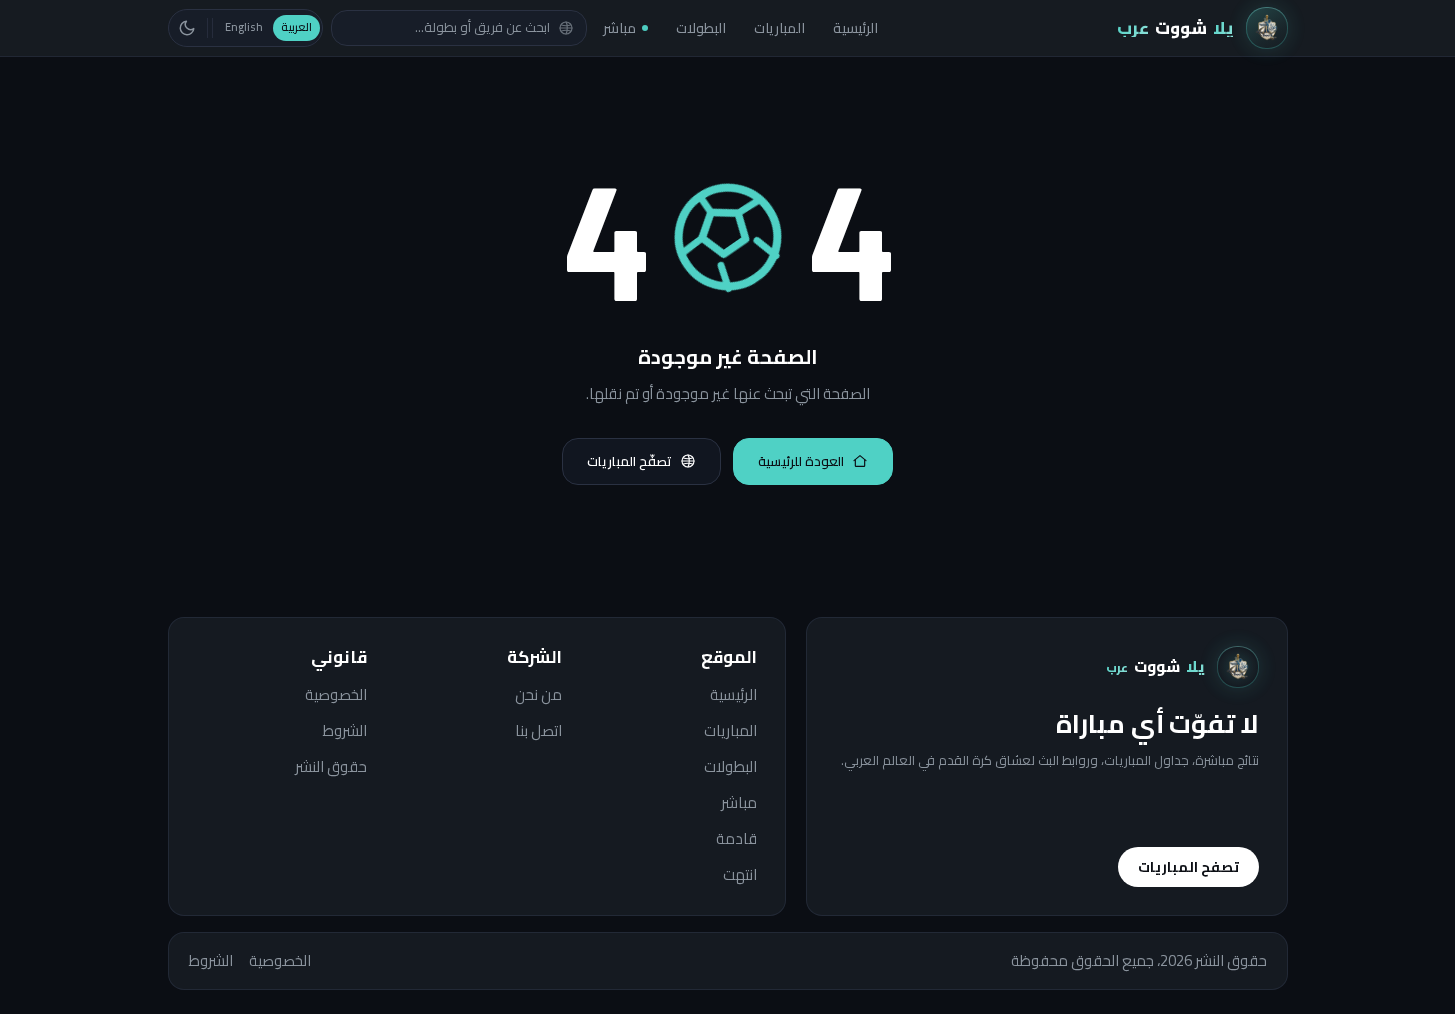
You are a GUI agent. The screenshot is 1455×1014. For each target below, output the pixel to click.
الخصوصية (336, 695)
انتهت (740, 875)
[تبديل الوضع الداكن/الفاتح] (187, 28)
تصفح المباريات (1188, 867)
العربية (296, 27)
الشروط (345, 731)
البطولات (701, 28)
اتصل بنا (538, 731)
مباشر (619, 28)
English (244, 27)
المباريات (779, 28)
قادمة (736, 839)
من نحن (538, 695)
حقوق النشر (331, 767)
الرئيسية (855, 28)
